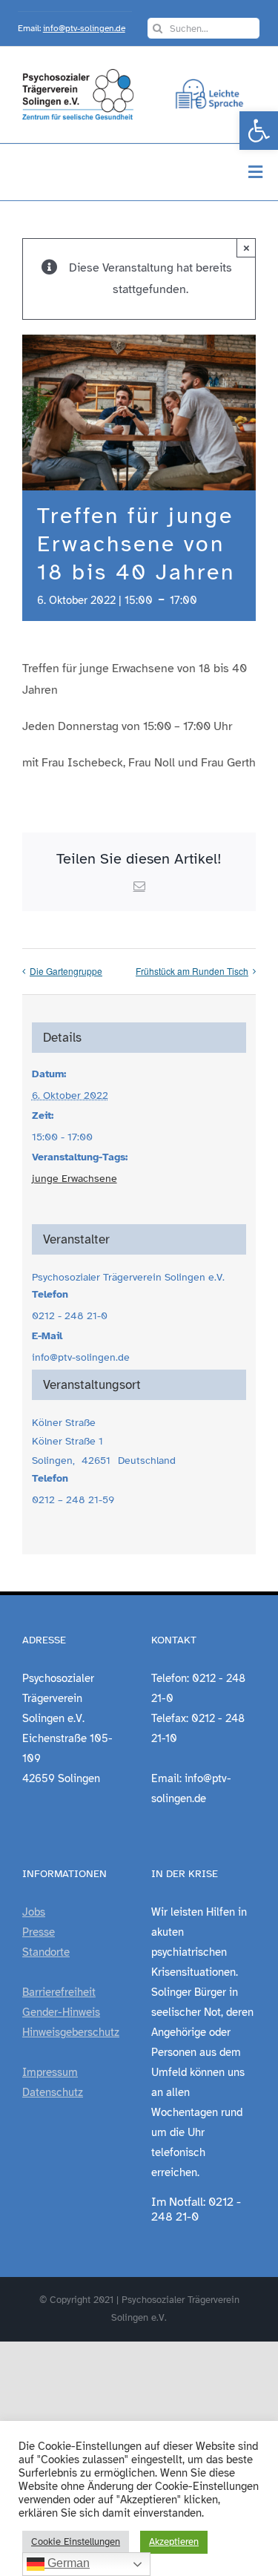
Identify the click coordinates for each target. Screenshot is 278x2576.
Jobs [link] (34, 1912)
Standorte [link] (46, 1952)
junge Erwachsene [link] (75, 1179)
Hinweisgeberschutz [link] (71, 2032)
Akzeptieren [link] (174, 2542)
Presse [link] (39, 1932)
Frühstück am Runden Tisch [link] (192, 971)
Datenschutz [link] (53, 2092)
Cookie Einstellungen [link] (76, 2542)
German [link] (67, 2563)
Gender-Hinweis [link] (61, 2012)
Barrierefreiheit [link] (59, 1992)
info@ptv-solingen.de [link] (84, 28)
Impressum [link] (50, 2072)
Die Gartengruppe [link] (66, 971)
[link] (259, 131)
